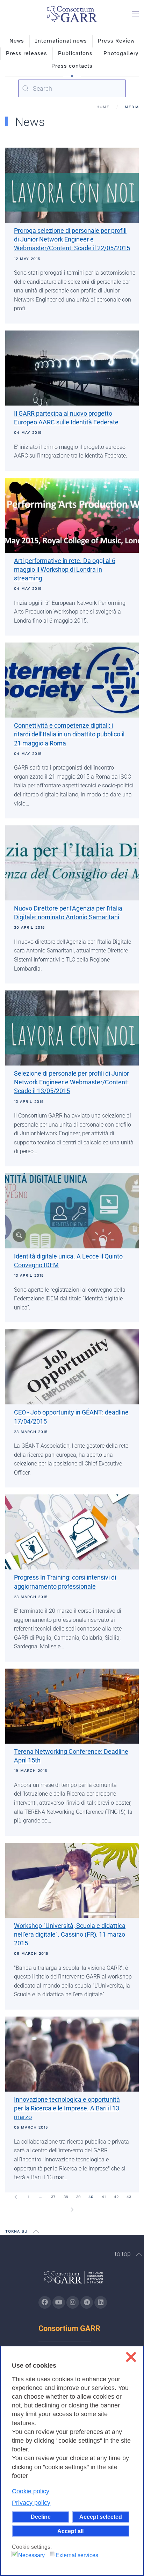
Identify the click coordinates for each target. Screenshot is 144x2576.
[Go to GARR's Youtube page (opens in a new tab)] (59, 2302)
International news (61, 41)
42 (116, 2197)
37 (53, 2197)
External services (77, 2555)
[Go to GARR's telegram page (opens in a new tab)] (87, 2302)
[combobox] (72, 88)
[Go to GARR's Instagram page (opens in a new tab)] (45, 2302)
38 (66, 2197)
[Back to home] (72, 14)
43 (129, 2197)
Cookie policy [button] (31, 2491)
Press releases (27, 53)
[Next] (72, 2210)
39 (78, 2197)
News (17, 41)
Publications (75, 53)
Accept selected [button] (101, 2517)
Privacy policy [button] (31, 2503)
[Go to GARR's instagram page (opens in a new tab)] (73, 2302)
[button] (135, 14)
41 (104, 2197)
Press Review (116, 41)
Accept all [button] (70, 2531)
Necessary (31, 2555)
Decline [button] (41, 2517)
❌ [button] (131, 2357)
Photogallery (121, 53)
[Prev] (15, 2197)
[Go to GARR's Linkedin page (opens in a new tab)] (101, 2302)
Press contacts (72, 66)
